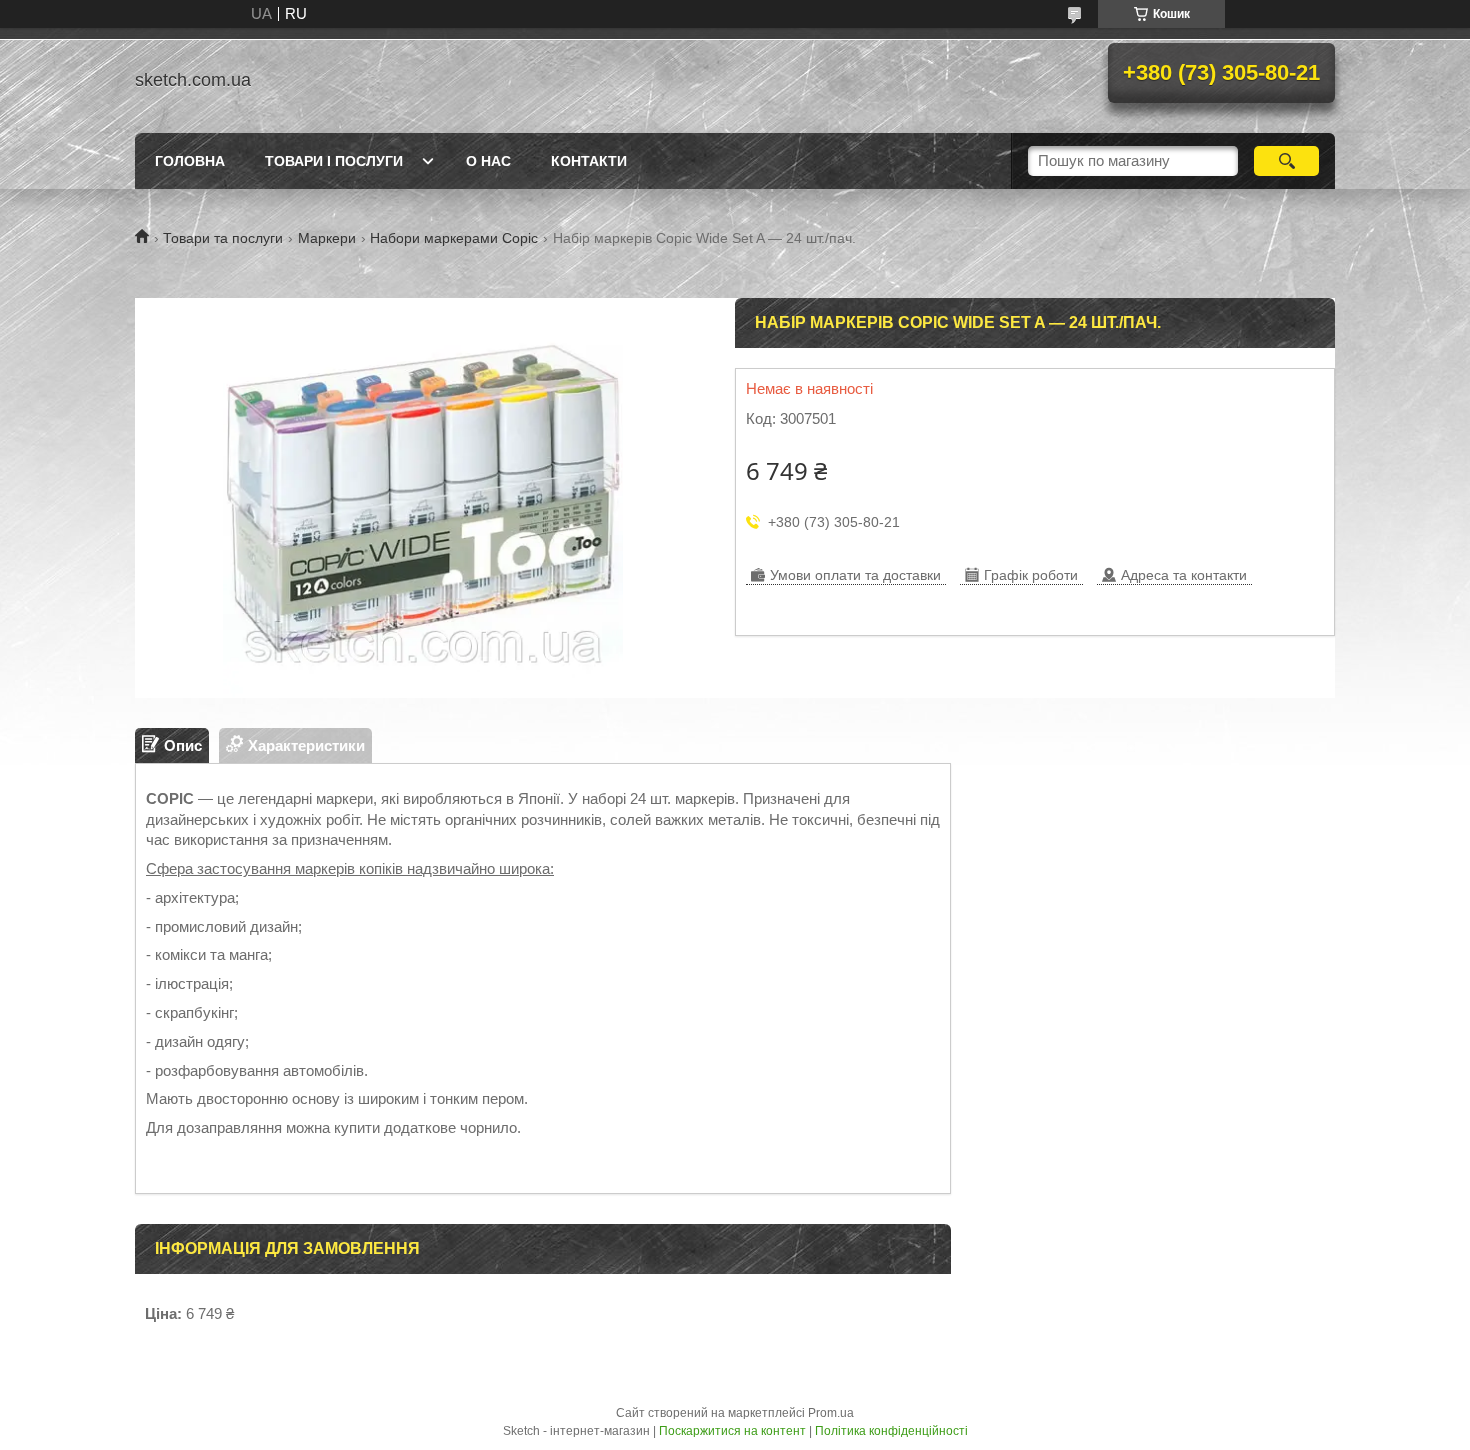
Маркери (327, 238)
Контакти (589, 161)
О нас (488, 161)
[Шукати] (1286, 161)
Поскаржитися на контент (732, 1431)
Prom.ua (831, 1413)
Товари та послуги (223, 238)
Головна (190, 161)
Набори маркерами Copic (454, 238)
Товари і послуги (334, 161)
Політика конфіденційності (891, 1431)
